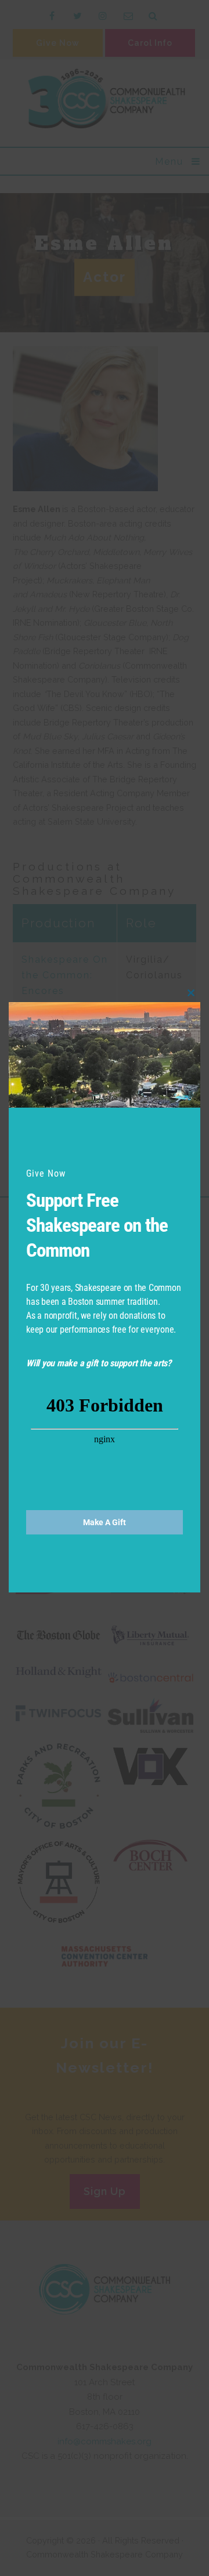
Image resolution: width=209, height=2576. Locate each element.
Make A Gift (105, 1522)
